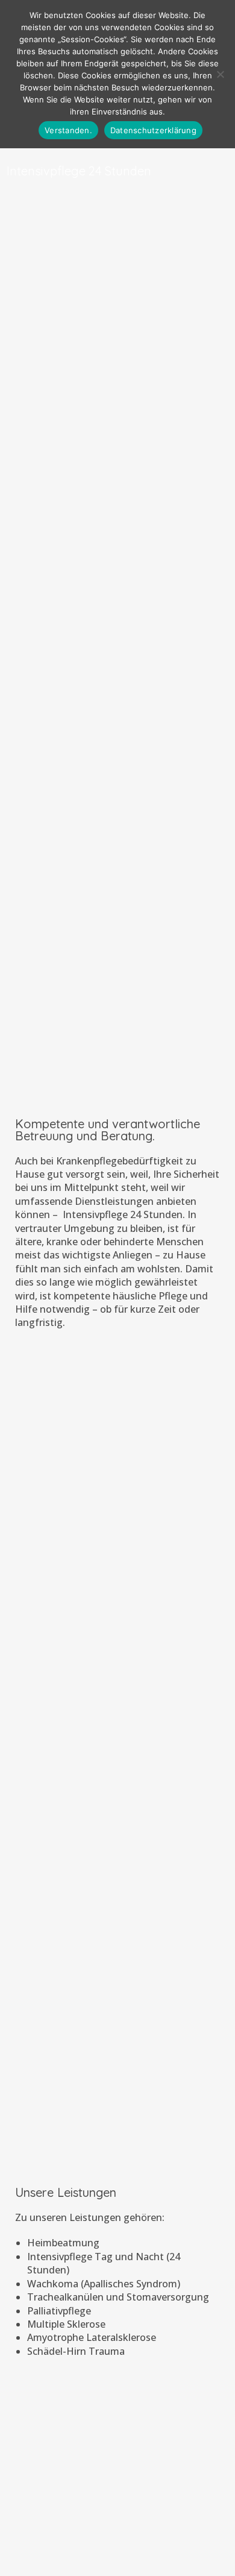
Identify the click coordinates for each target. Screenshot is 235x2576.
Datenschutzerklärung (153, 130)
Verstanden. (68, 130)
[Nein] (220, 74)
